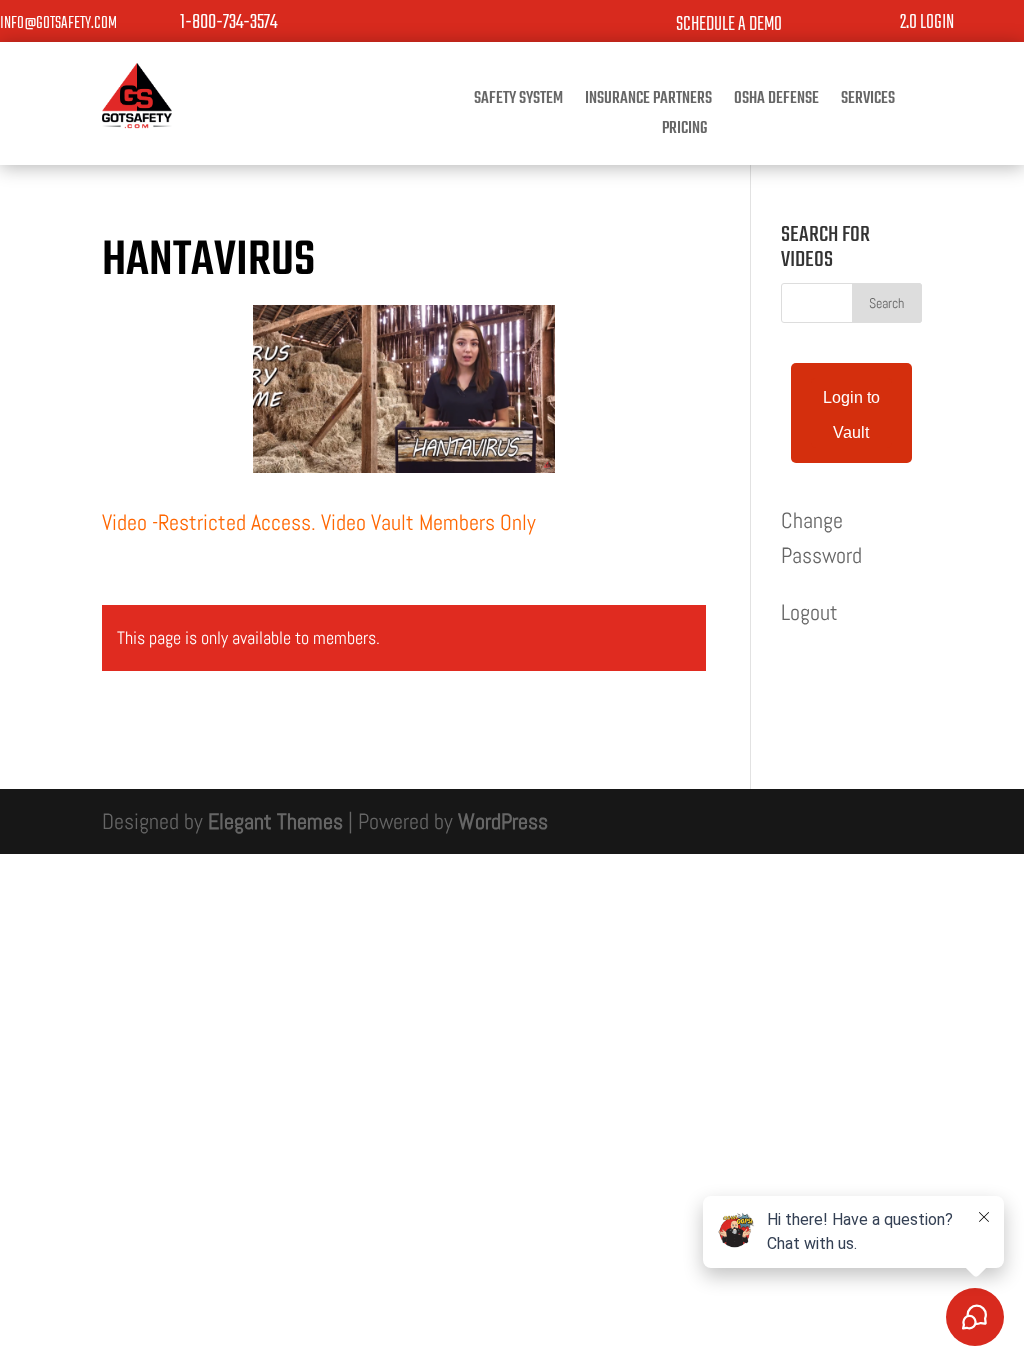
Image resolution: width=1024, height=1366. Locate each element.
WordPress (503, 821)
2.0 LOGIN (927, 22)
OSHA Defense (776, 102)
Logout (809, 612)
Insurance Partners (648, 102)
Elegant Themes (275, 821)
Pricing (684, 132)
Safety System (518, 102)
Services (868, 102)
